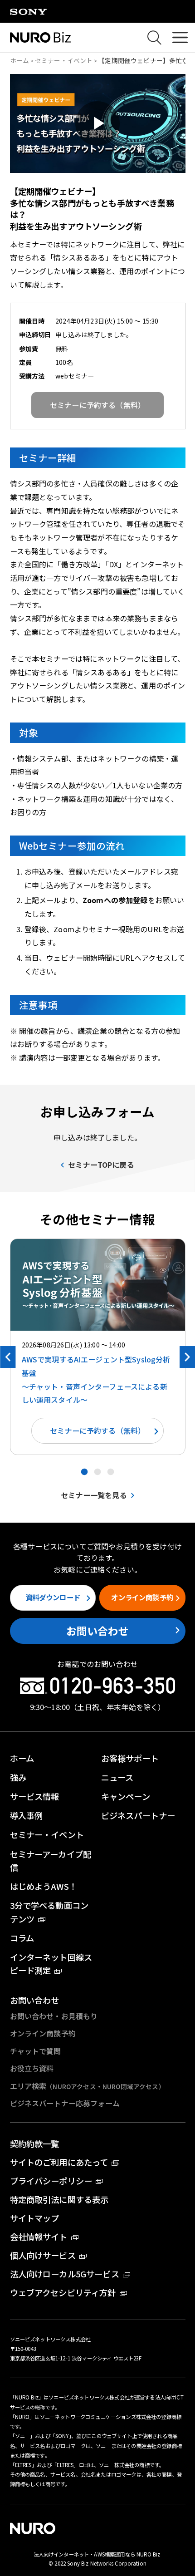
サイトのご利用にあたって (59, 2162)
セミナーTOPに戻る (101, 1165)
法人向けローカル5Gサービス (65, 2274)
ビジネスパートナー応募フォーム (65, 2103)
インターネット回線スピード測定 (51, 1964)
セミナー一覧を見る (94, 1495)
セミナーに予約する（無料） (97, 1431)
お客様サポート (130, 1758)
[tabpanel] (98, 1347)
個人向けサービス (43, 2255)
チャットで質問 (36, 2051)
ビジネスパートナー (138, 1815)
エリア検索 (88, 2086)
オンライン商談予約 (142, 1597)
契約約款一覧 (35, 2143)
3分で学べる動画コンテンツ (49, 1912)
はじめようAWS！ (44, 1886)
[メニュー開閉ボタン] (180, 37)
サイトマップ (35, 2218)
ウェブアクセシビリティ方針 (63, 2292)
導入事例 (27, 1815)
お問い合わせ (98, 1631)
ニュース (117, 1777)
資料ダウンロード (53, 1597)
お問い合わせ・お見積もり (54, 2016)
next (187, 1357)
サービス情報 (35, 1796)
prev (8, 1357)
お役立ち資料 (32, 2068)
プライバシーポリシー (51, 2181)
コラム (22, 1938)
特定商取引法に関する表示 (59, 2199)
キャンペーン (126, 1796)
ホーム (19, 60)
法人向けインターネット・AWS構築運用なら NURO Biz (98, 2554)
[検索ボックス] (155, 38)
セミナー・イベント (64, 60)
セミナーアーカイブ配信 (51, 1861)
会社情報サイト (39, 2237)
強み (18, 1777)
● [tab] (84, 1471)
